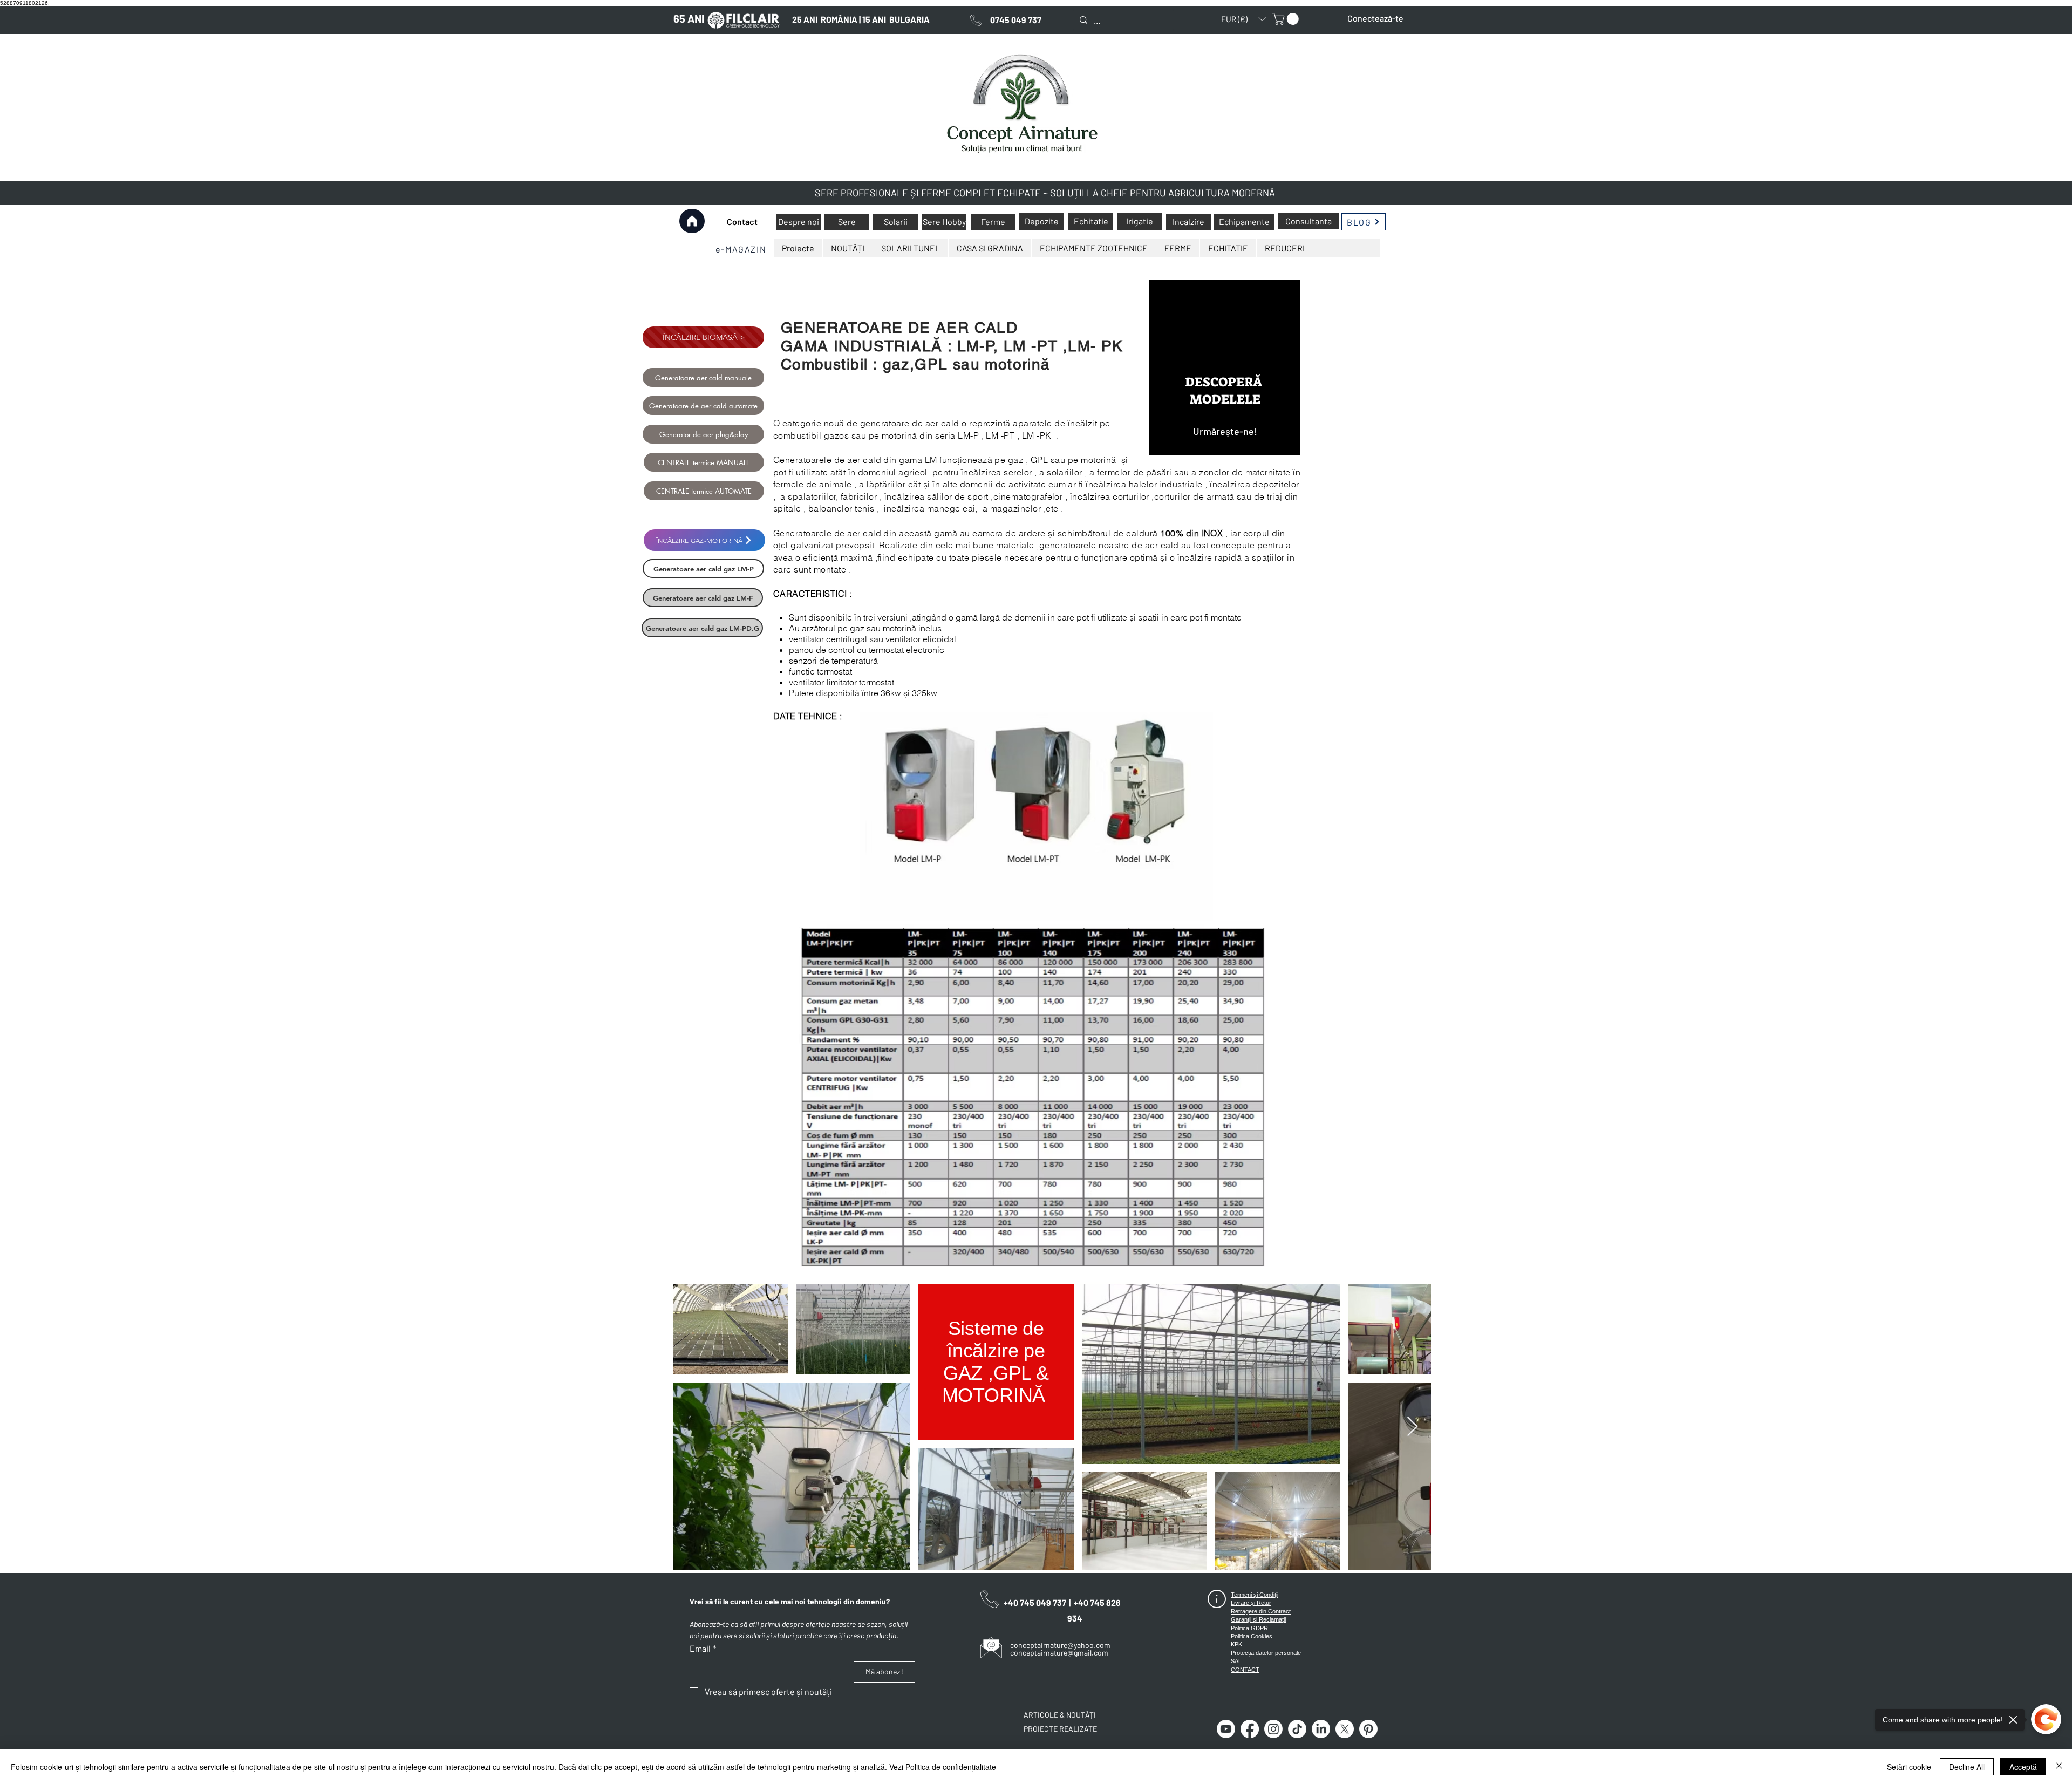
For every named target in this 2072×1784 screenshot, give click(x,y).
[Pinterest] (1368, 1729)
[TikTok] (1297, 1729)
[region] (1225, 367)
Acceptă (2023, 1767)
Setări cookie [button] (1909, 1767)
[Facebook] (1250, 1729)
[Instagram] (1273, 1729)
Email (703, 1648)
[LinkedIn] (1321, 1729)
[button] (1243, 19)
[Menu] (692, 248)
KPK (1236, 1644)
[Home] (692, 221)
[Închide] (2059, 1767)
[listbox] (1243, 19)
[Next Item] (1412, 1427)
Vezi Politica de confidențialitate (943, 1767)
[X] (1345, 1729)
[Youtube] (1226, 1729)
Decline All (1967, 1767)
